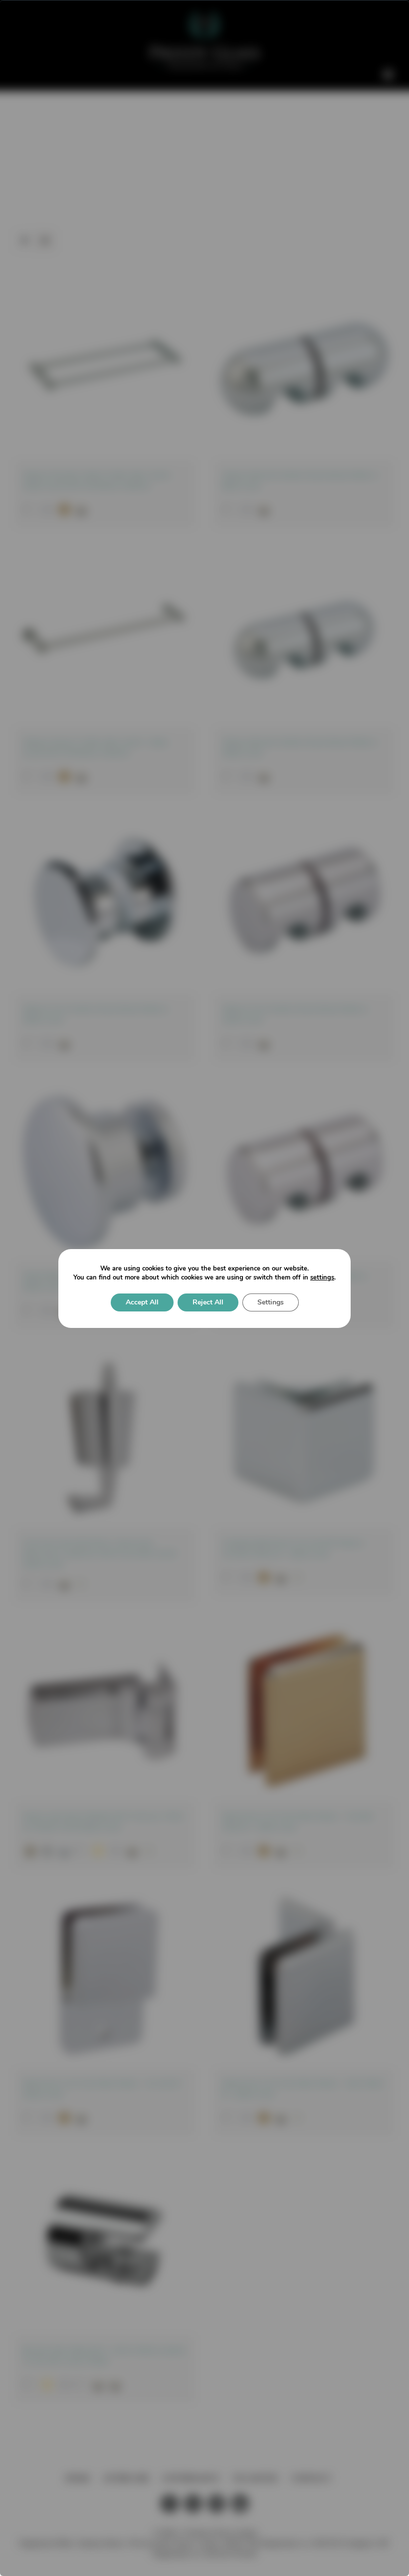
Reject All (208, 1302)
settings (322, 1278)
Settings (271, 1302)
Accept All (142, 1302)
